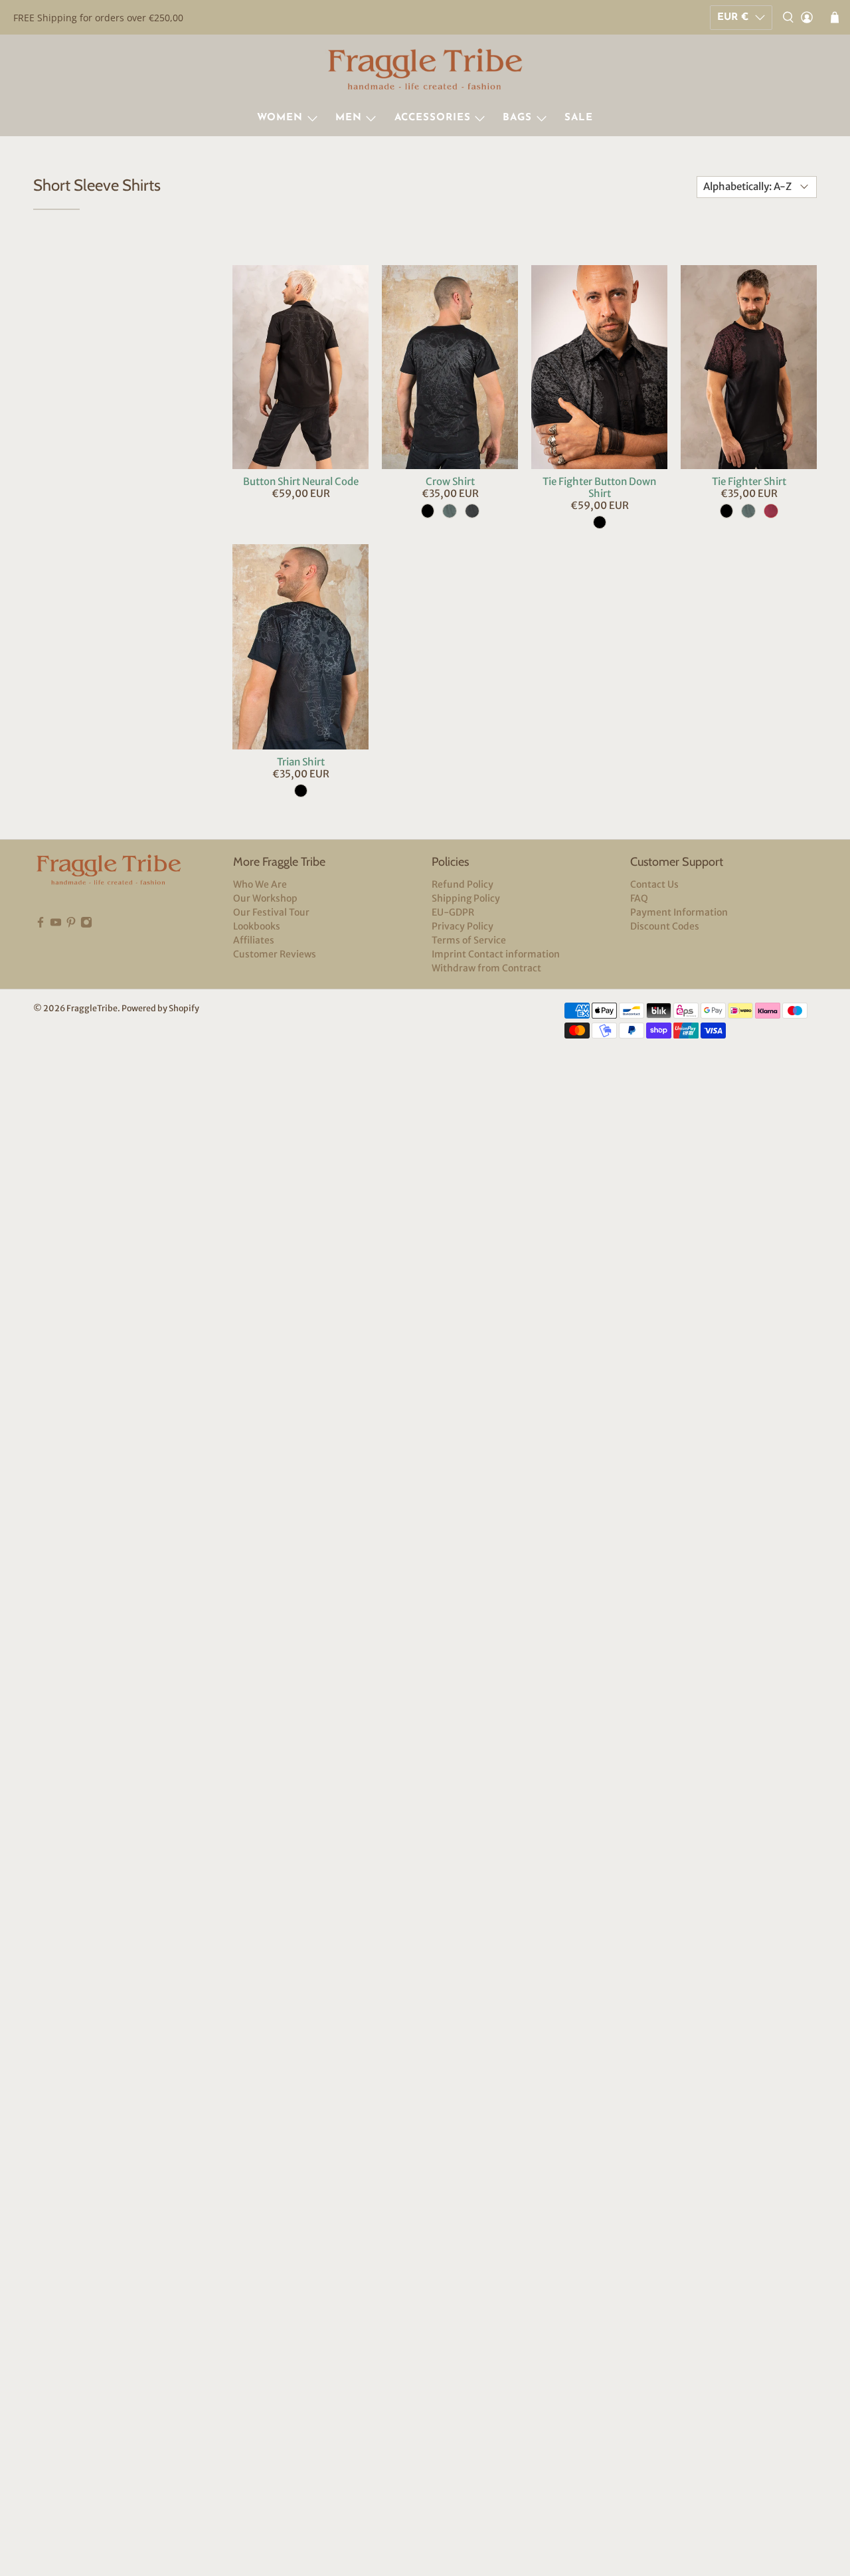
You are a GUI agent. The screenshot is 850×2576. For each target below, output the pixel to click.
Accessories (433, 118)
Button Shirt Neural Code (301, 481)
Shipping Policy (466, 898)
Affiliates (254, 940)
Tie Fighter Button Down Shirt (599, 487)
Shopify (184, 1008)
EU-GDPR (453, 912)
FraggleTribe (92, 1008)
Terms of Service (469, 940)
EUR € (733, 18)
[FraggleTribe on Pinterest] (71, 925)
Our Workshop (265, 898)
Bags (517, 118)
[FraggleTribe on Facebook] (41, 925)
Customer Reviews (275, 954)
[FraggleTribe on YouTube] (56, 925)
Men (349, 118)
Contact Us (654, 884)
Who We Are (260, 884)
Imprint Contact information (496, 954)
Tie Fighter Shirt (749, 481)
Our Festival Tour (271, 912)
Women (280, 118)
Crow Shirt (450, 481)
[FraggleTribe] (425, 71)
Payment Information (679, 912)
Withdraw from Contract (486, 968)
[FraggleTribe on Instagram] (86, 925)
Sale (579, 118)
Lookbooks (257, 926)
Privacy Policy (463, 926)
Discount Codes (665, 926)
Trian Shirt (301, 762)
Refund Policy (463, 884)
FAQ (639, 898)
